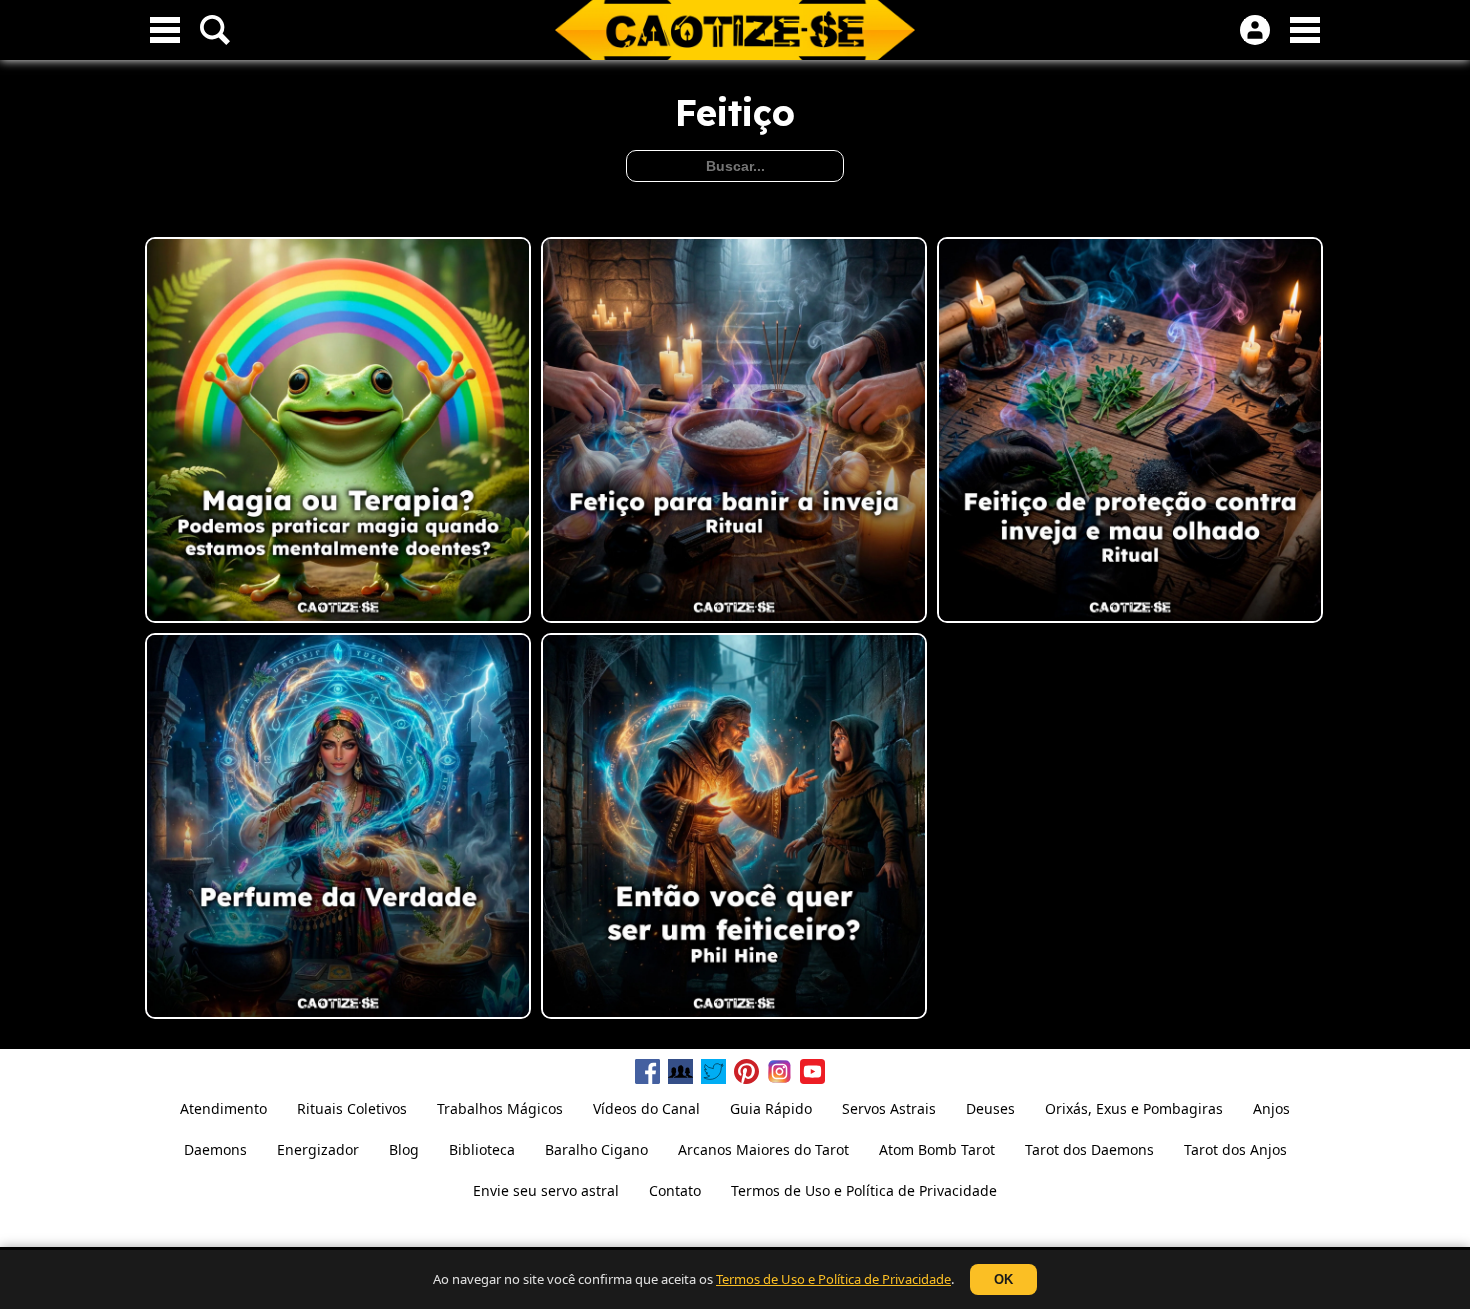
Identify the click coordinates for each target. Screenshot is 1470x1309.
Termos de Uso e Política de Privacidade (833, 1279)
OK (1003, 1279)
